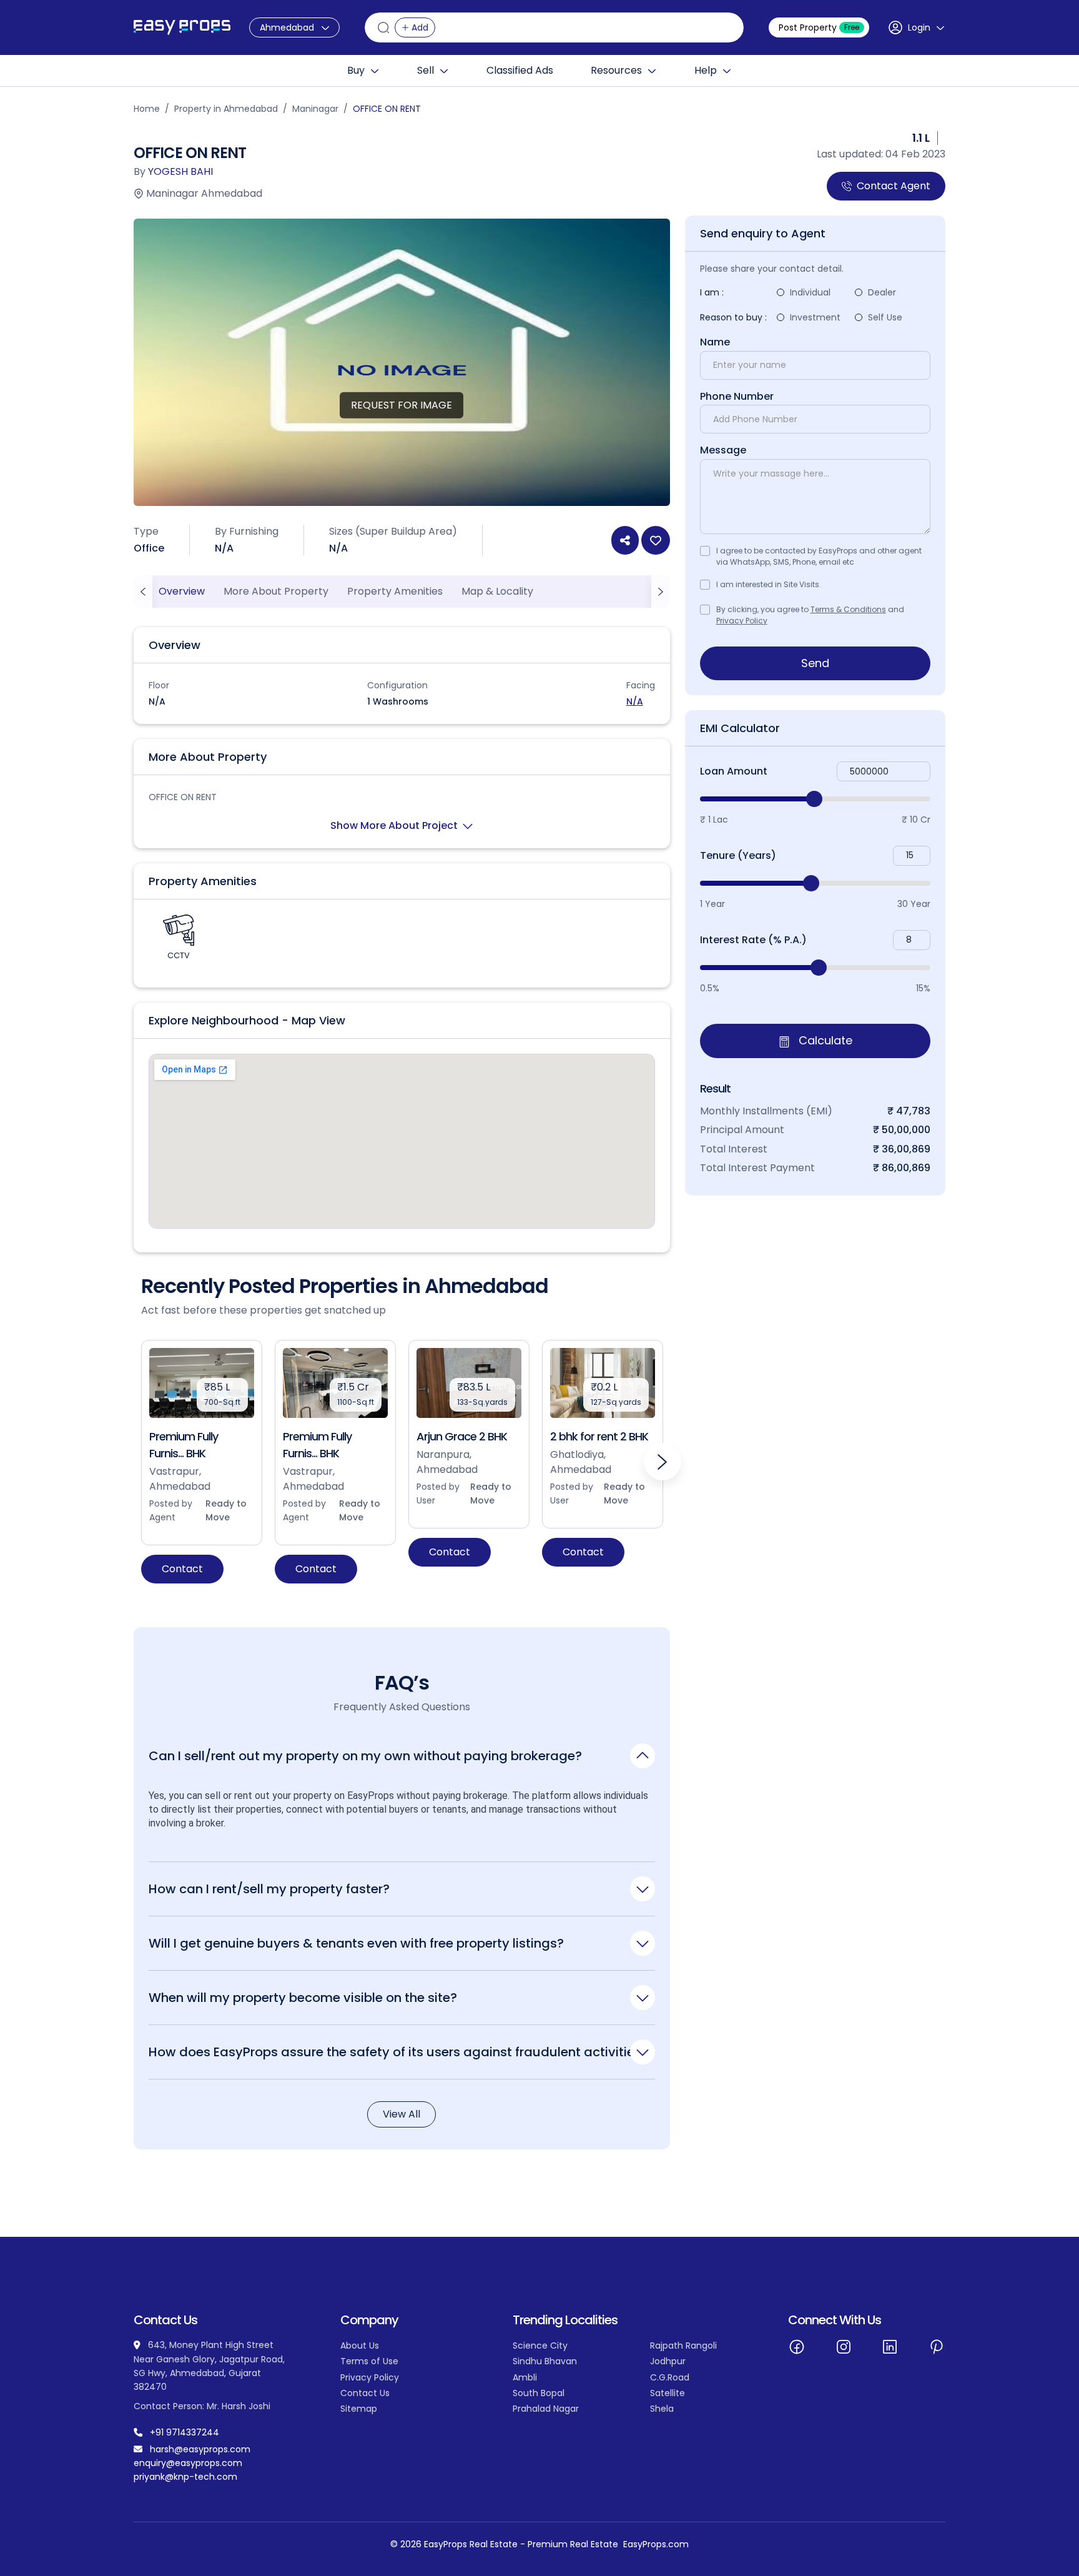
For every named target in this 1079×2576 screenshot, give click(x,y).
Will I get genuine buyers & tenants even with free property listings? (356, 1943)
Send (815, 663)
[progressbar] (815, 799)
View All (402, 2114)
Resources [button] (616, 71)
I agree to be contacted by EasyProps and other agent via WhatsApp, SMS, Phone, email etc (819, 556)
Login (919, 27)
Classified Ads (520, 71)
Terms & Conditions (848, 609)
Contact (182, 1569)
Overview (182, 591)
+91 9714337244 (185, 2432)
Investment (815, 317)
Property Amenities (395, 591)
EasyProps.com (656, 2544)
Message (723, 450)
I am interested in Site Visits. (769, 584)
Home (147, 109)
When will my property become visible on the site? (303, 1997)
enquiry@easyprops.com (188, 2463)
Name (715, 342)
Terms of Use (369, 2361)
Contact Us (365, 2393)
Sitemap (359, 2409)
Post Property (819, 27)
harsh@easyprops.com (200, 2449)
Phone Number (737, 397)
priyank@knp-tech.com (185, 2477)
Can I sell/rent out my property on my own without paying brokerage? (365, 1756)
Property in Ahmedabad (226, 109)
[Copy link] (625, 540)
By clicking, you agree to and (810, 615)
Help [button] (706, 71)
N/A (635, 701)
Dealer (882, 292)
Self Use (885, 317)
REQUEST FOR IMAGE (402, 405)
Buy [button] (356, 71)
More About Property (276, 591)
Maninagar (315, 109)
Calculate (824, 1041)
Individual (810, 292)
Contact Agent (894, 186)
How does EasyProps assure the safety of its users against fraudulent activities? (398, 2052)
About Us (360, 2346)
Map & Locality (497, 591)
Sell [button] (426, 71)
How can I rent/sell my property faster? (269, 1889)
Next (663, 1462)
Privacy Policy (742, 621)
